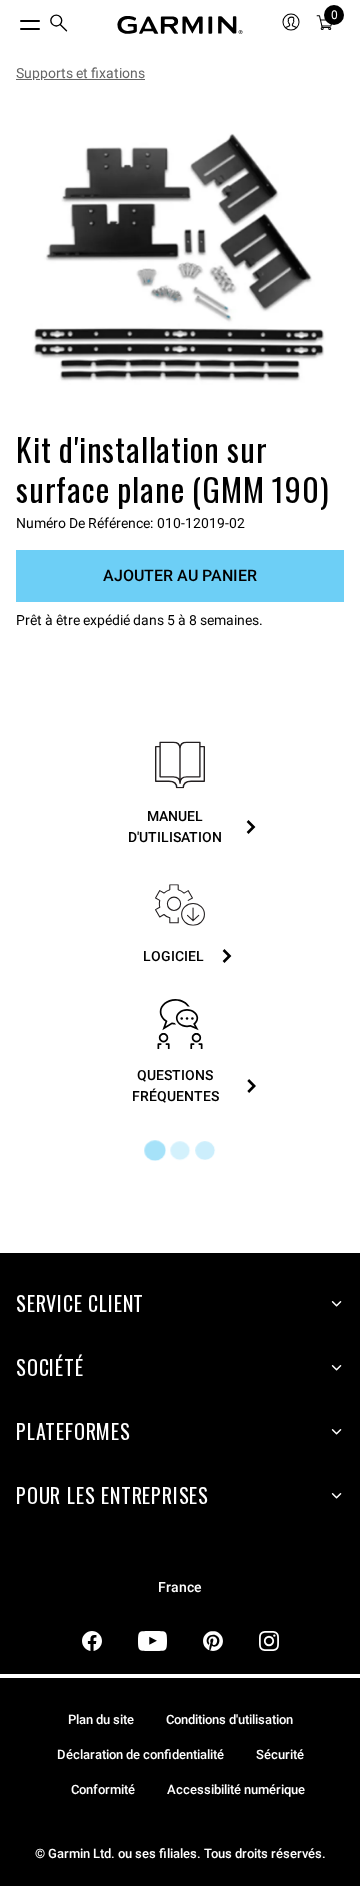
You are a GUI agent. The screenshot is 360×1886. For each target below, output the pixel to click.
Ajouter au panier (180, 575)
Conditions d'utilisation (229, 1719)
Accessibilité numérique (236, 1789)
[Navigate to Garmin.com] (180, 25)
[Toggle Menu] (12, 20)
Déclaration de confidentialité (140, 1754)
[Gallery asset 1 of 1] (180, 260)
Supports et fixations (80, 73)
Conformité (103, 1789)
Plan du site (101, 1719)
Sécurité (280, 1754)
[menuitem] (59, 25)
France (180, 1587)
